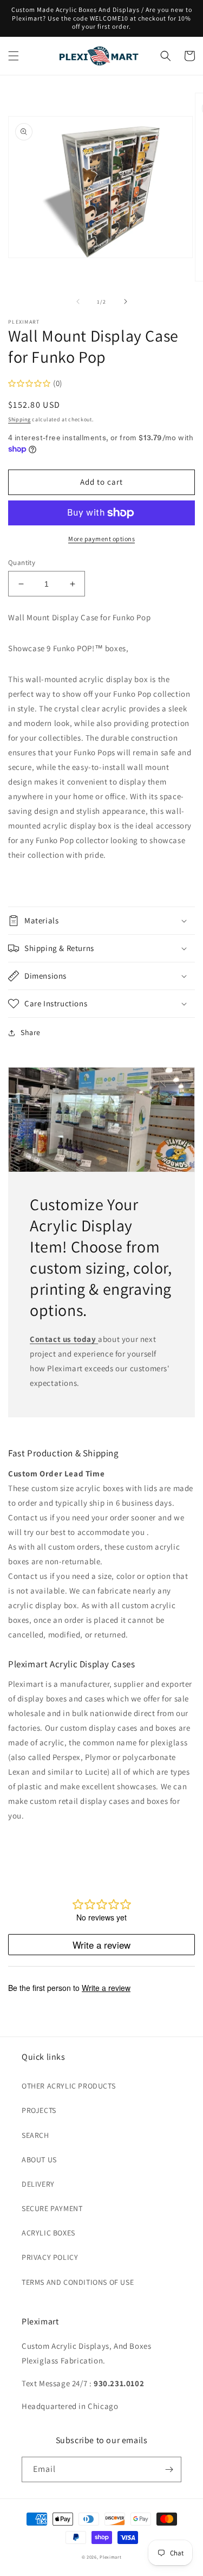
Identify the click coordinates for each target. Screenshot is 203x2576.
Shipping (19, 419)
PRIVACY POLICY (50, 2257)
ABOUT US (39, 2160)
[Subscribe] (169, 2469)
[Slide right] (126, 301)
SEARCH (35, 2135)
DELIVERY (38, 2184)
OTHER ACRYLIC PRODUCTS (68, 2086)
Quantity (22, 563)
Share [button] (31, 1032)
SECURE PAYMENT (52, 2208)
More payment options (101, 539)
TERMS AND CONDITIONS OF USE (78, 2282)
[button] (14, 56)
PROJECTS (39, 2110)
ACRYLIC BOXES (48, 2233)
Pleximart (110, 2557)
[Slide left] (78, 301)
